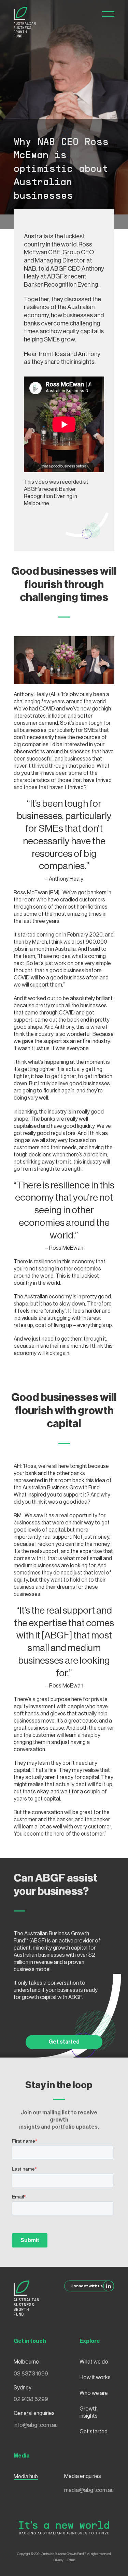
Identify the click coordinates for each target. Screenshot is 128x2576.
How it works (95, 2378)
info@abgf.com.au (36, 2425)
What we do (94, 2362)
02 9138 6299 (31, 2399)
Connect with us (87, 2286)
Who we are (94, 2393)
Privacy (58, 2560)
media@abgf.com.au (89, 2490)
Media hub (26, 2477)
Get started (64, 2042)
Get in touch (30, 2341)
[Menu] (108, 14)
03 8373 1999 (31, 2374)
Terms (71, 2560)
